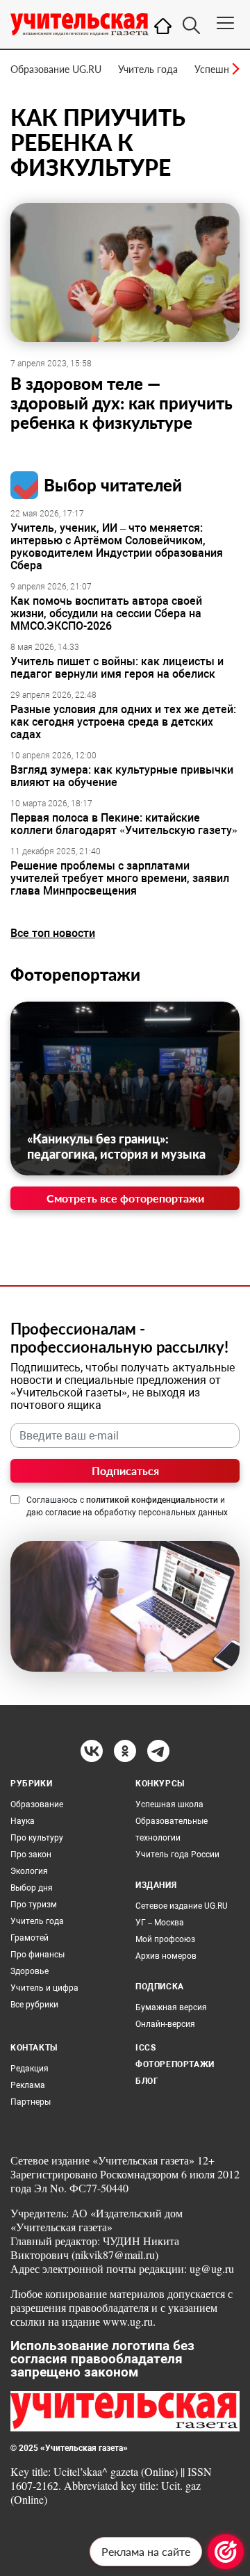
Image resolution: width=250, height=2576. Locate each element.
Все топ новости (53, 933)
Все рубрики (34, 2005)
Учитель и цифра (44, 1988)
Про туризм (34, 1905)
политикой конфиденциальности (152, 1500)
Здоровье (30, 1971)
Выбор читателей (113, 485)
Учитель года (148, 69)
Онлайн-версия (165, 2024)
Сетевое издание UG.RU (182, 1906)
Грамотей (30, 1938)
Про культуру (37, 1838)
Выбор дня (32, 1888)
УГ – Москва (160, 1923)
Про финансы (37, 1955)
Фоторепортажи (75, 974)
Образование (37, 1804)
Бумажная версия (171, 2007)
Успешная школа (169, 1804)
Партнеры (31, 2102)
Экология (29, 1871)
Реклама (28, 2085)
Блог (147, 2081)
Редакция (30, 2069)
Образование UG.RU (56, 69)
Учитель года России (177, 1854)
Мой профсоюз (165, 1939)
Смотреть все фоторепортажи (125, 1198)
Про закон (31, 1854)
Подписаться (125, 1470)
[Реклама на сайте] (226, 2552)
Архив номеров (166, 1956)
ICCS (145, 2048)
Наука (23, 1821)
